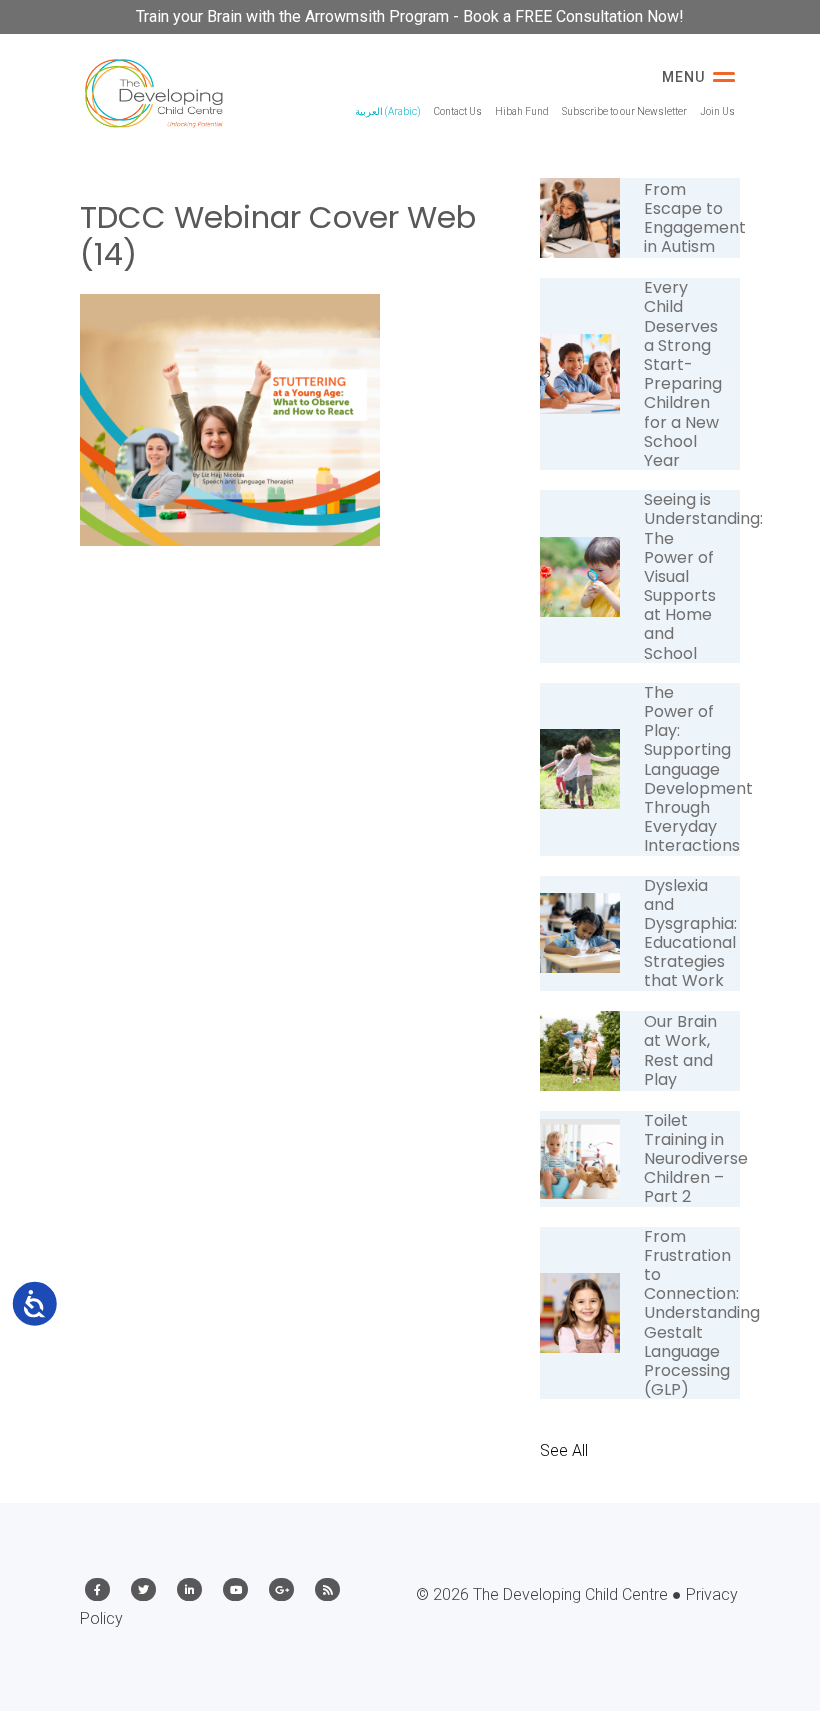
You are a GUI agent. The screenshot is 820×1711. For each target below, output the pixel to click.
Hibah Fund (522, 111)
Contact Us (458, 111)
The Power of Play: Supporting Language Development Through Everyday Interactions (698, 769)
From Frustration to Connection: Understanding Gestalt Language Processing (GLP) (702, 1313)
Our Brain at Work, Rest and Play (680, 1050)
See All (564, 1450)
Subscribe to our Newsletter (624, 111)
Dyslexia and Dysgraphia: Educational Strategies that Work (690, 933)
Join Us (717, 111)
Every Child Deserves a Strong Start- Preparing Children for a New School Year (683, 374)
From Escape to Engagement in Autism (695, 218)
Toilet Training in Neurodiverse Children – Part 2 (696, 1159)
